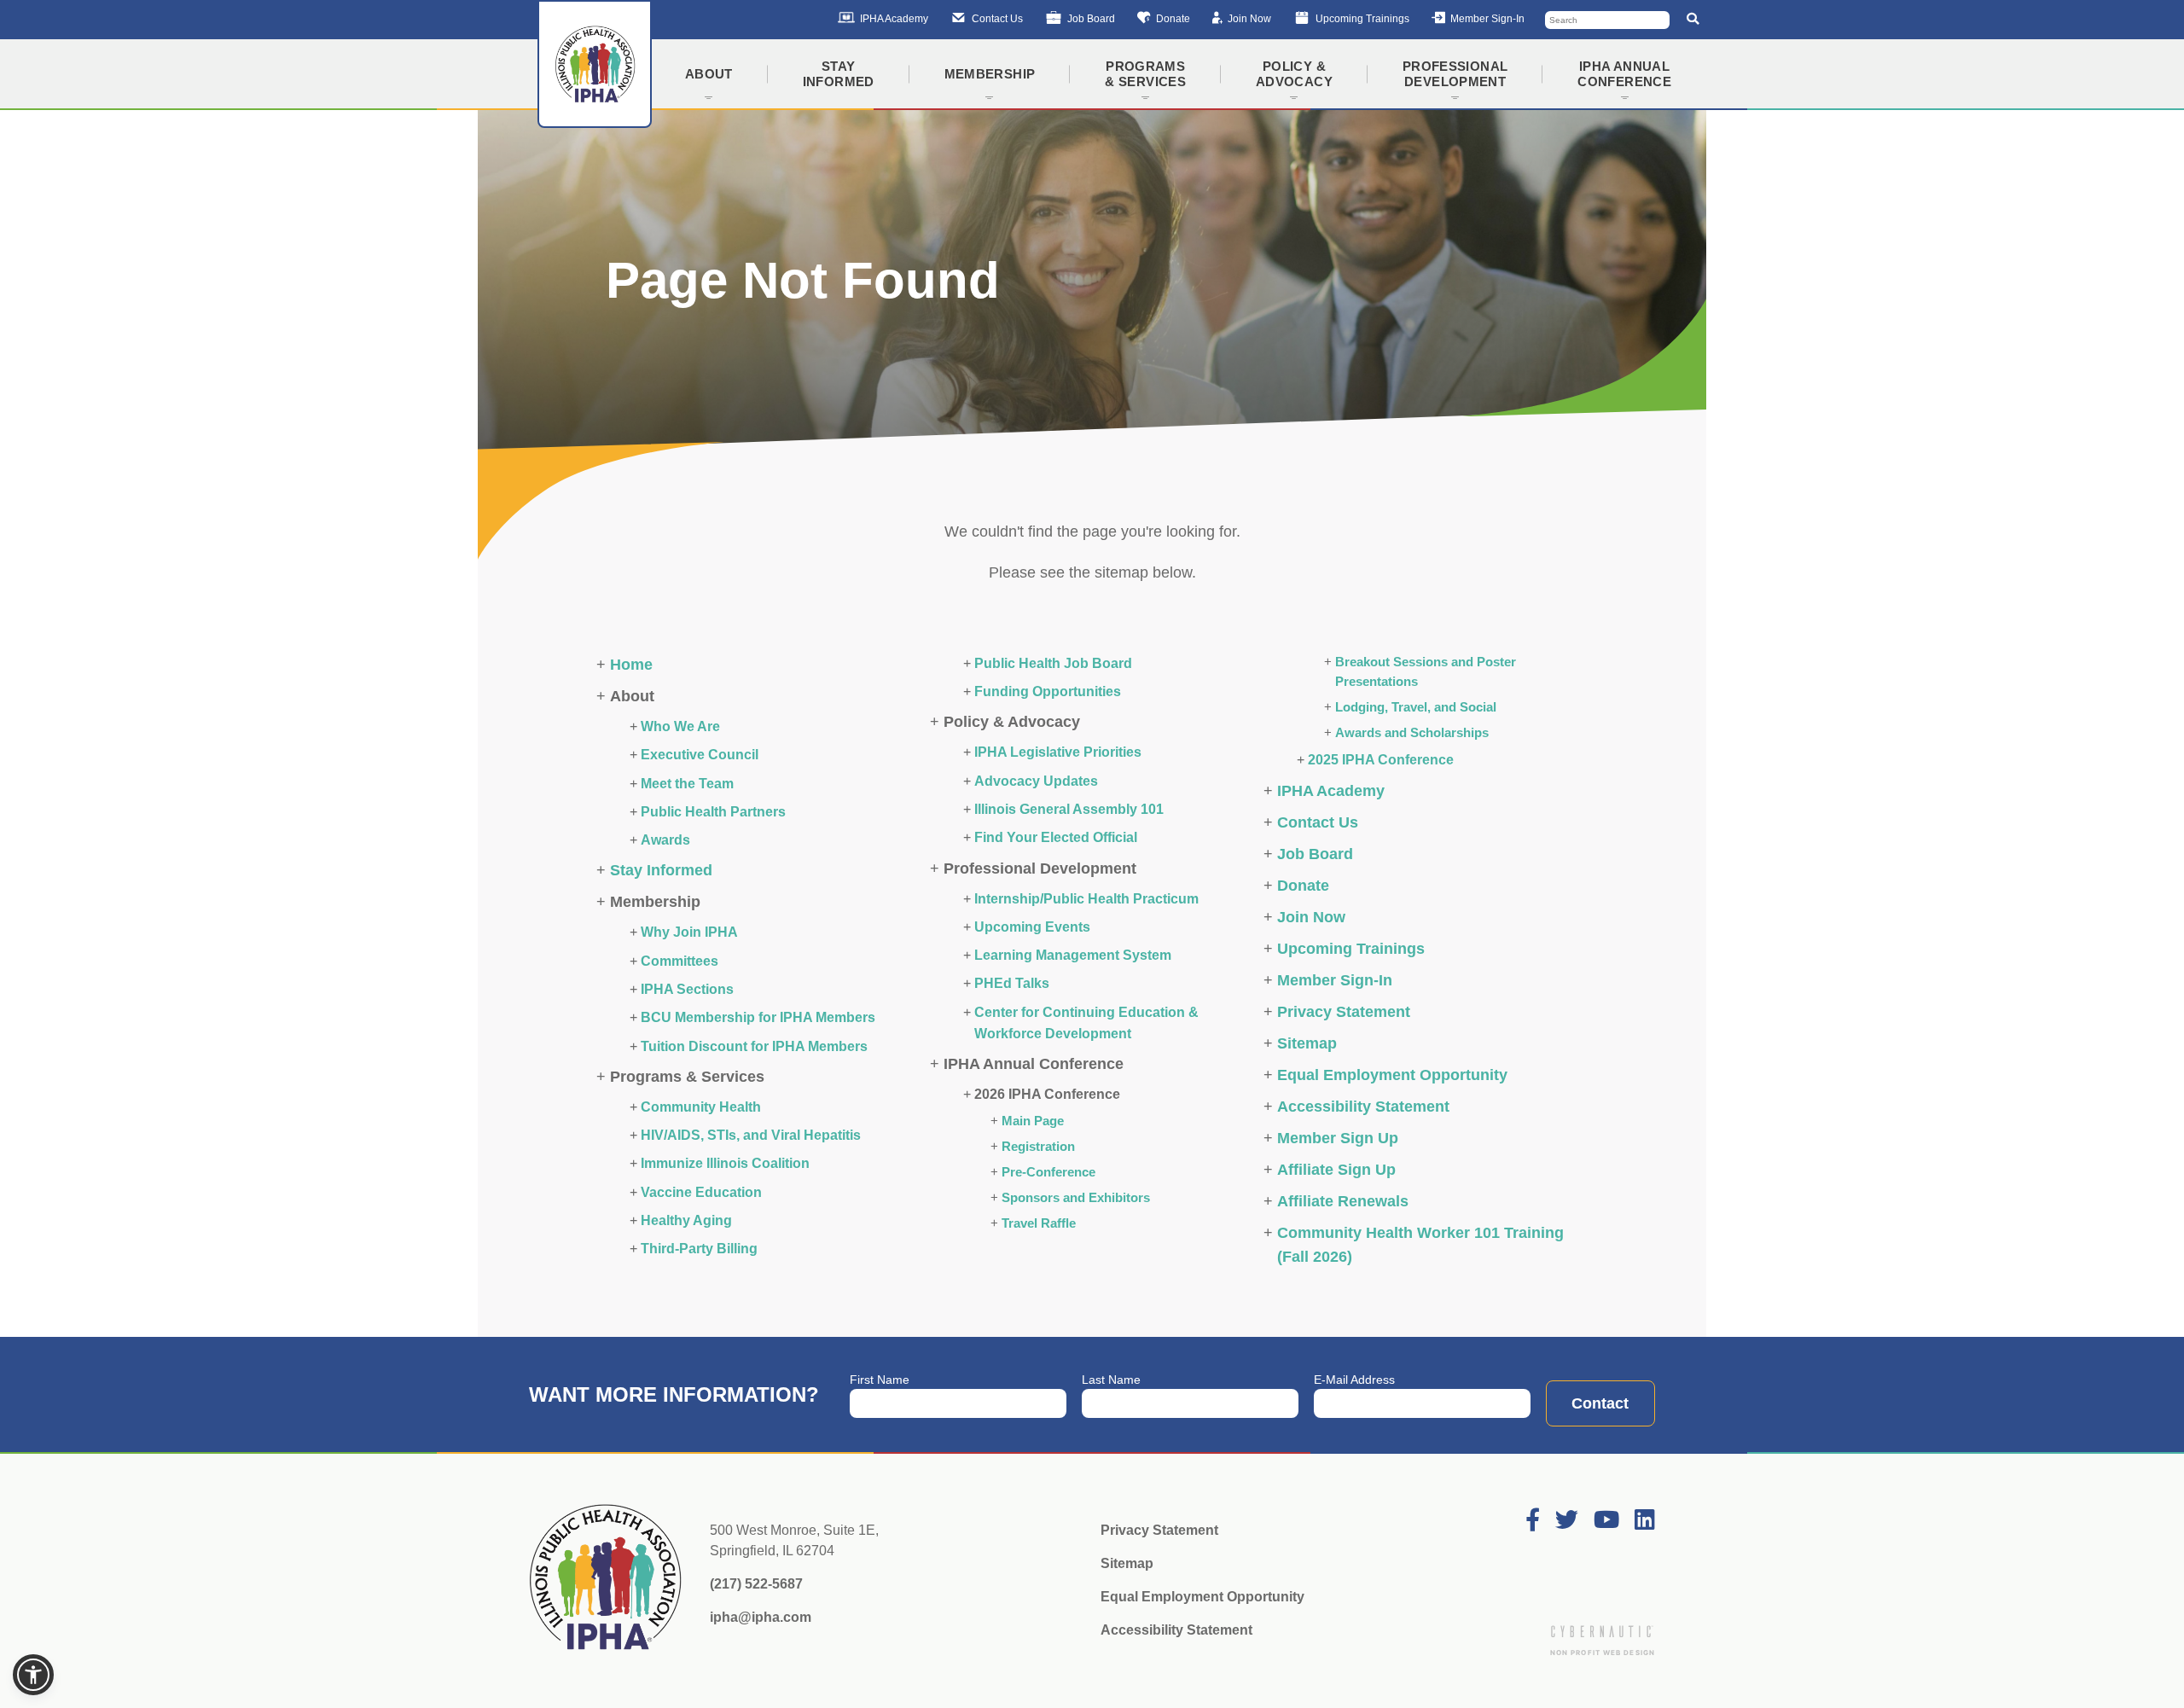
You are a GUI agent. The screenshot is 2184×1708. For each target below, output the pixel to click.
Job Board (1315, 854)
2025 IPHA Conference (1381, 759)
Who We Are (680, 726)
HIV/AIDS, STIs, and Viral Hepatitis (751, 1135)
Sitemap (1307, 1043)
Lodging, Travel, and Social (1416, 707)
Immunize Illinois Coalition (725, 1163)
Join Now (1311, 917)
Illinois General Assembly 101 (1069, 809)
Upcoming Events (1032, 927)
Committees (680, 961)
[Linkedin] (1645, 1521)
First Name (880, 1380)
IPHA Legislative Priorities (1058, 752)
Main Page (1033, 1121)
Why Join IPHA (689, 932)
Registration (1038, 1147)
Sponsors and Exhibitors (1076, 1198)
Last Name (1111, 1380)
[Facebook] (1533, 1521)
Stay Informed (661, 870)
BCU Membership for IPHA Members (758, 1017)
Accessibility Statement (1363, 1107)
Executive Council (700, 754)
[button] (33, 1675)
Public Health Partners (713, 811)
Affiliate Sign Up (1336, 1170)
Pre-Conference (1048, 1172)
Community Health (701, 1107)
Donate (1303, 886)
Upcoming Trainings (1351, 949)
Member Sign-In (1335, 980)
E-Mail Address (1354, 1380)
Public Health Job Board (1053, 663)
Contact (1600, 1403)
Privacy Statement (1344, 1012)
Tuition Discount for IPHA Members (754, 1046)
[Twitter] (1567, 1521)
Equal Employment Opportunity (1392, 1075)
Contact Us (1318, 822)
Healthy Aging (686, 1220)
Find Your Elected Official (1056, 837)
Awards (665, 839)
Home (631, 665)
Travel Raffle (1039, 1223)
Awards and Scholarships (1412, 733)
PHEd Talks (1012, 983)
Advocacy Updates (1036, 781)
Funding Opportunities (1048, 691)
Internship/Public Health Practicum (1086, 898)
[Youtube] (1606, 1521)
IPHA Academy (1331, 791)
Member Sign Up (1338, 1138)
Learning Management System (1073, 955)
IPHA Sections (687, 989)
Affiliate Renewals (1343, 1201)
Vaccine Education (701, 1192)
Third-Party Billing (699, 1248)
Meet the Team (687, 783)
